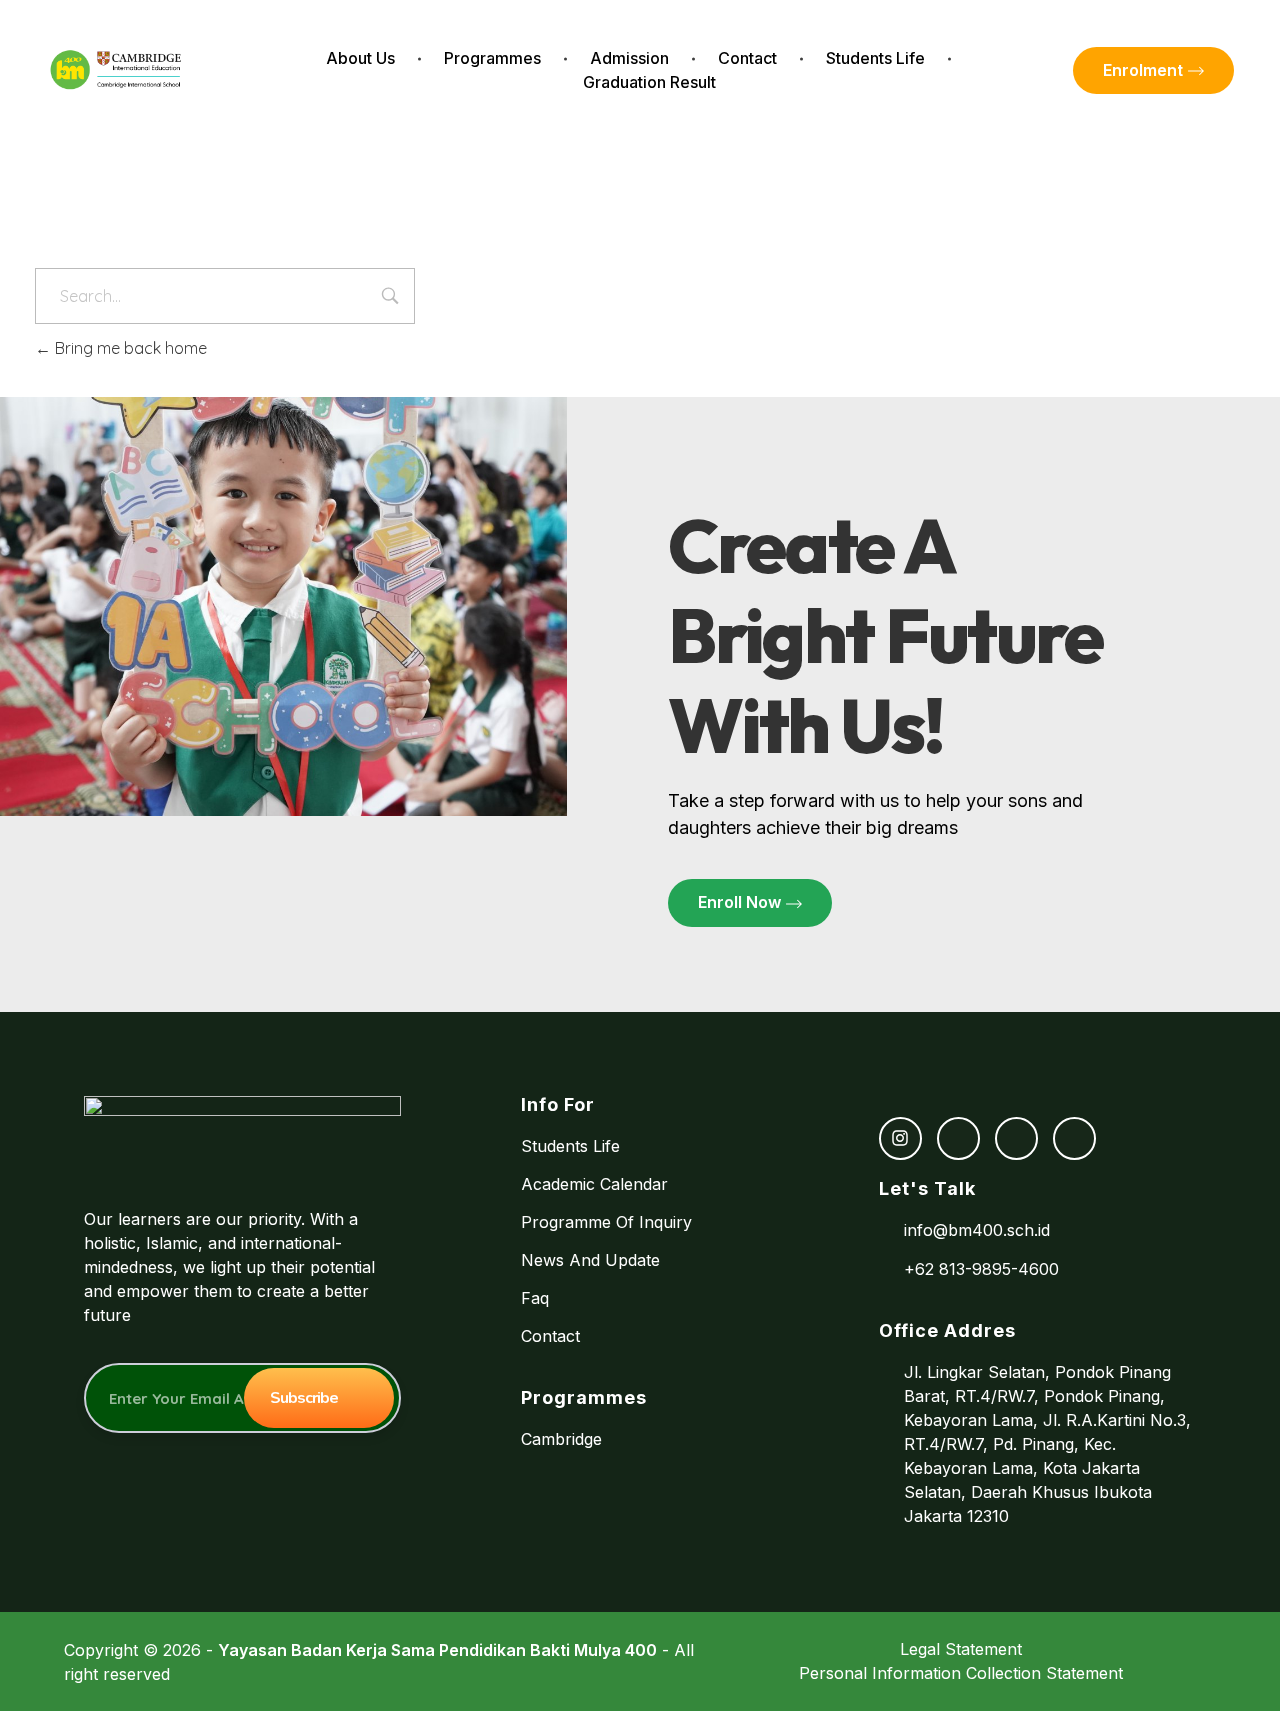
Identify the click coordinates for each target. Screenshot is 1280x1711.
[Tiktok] (1016, 1138)
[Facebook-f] (958, 1138)
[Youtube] (1074, 1138)
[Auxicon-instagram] (900, 1138)
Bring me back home (129, 348)
